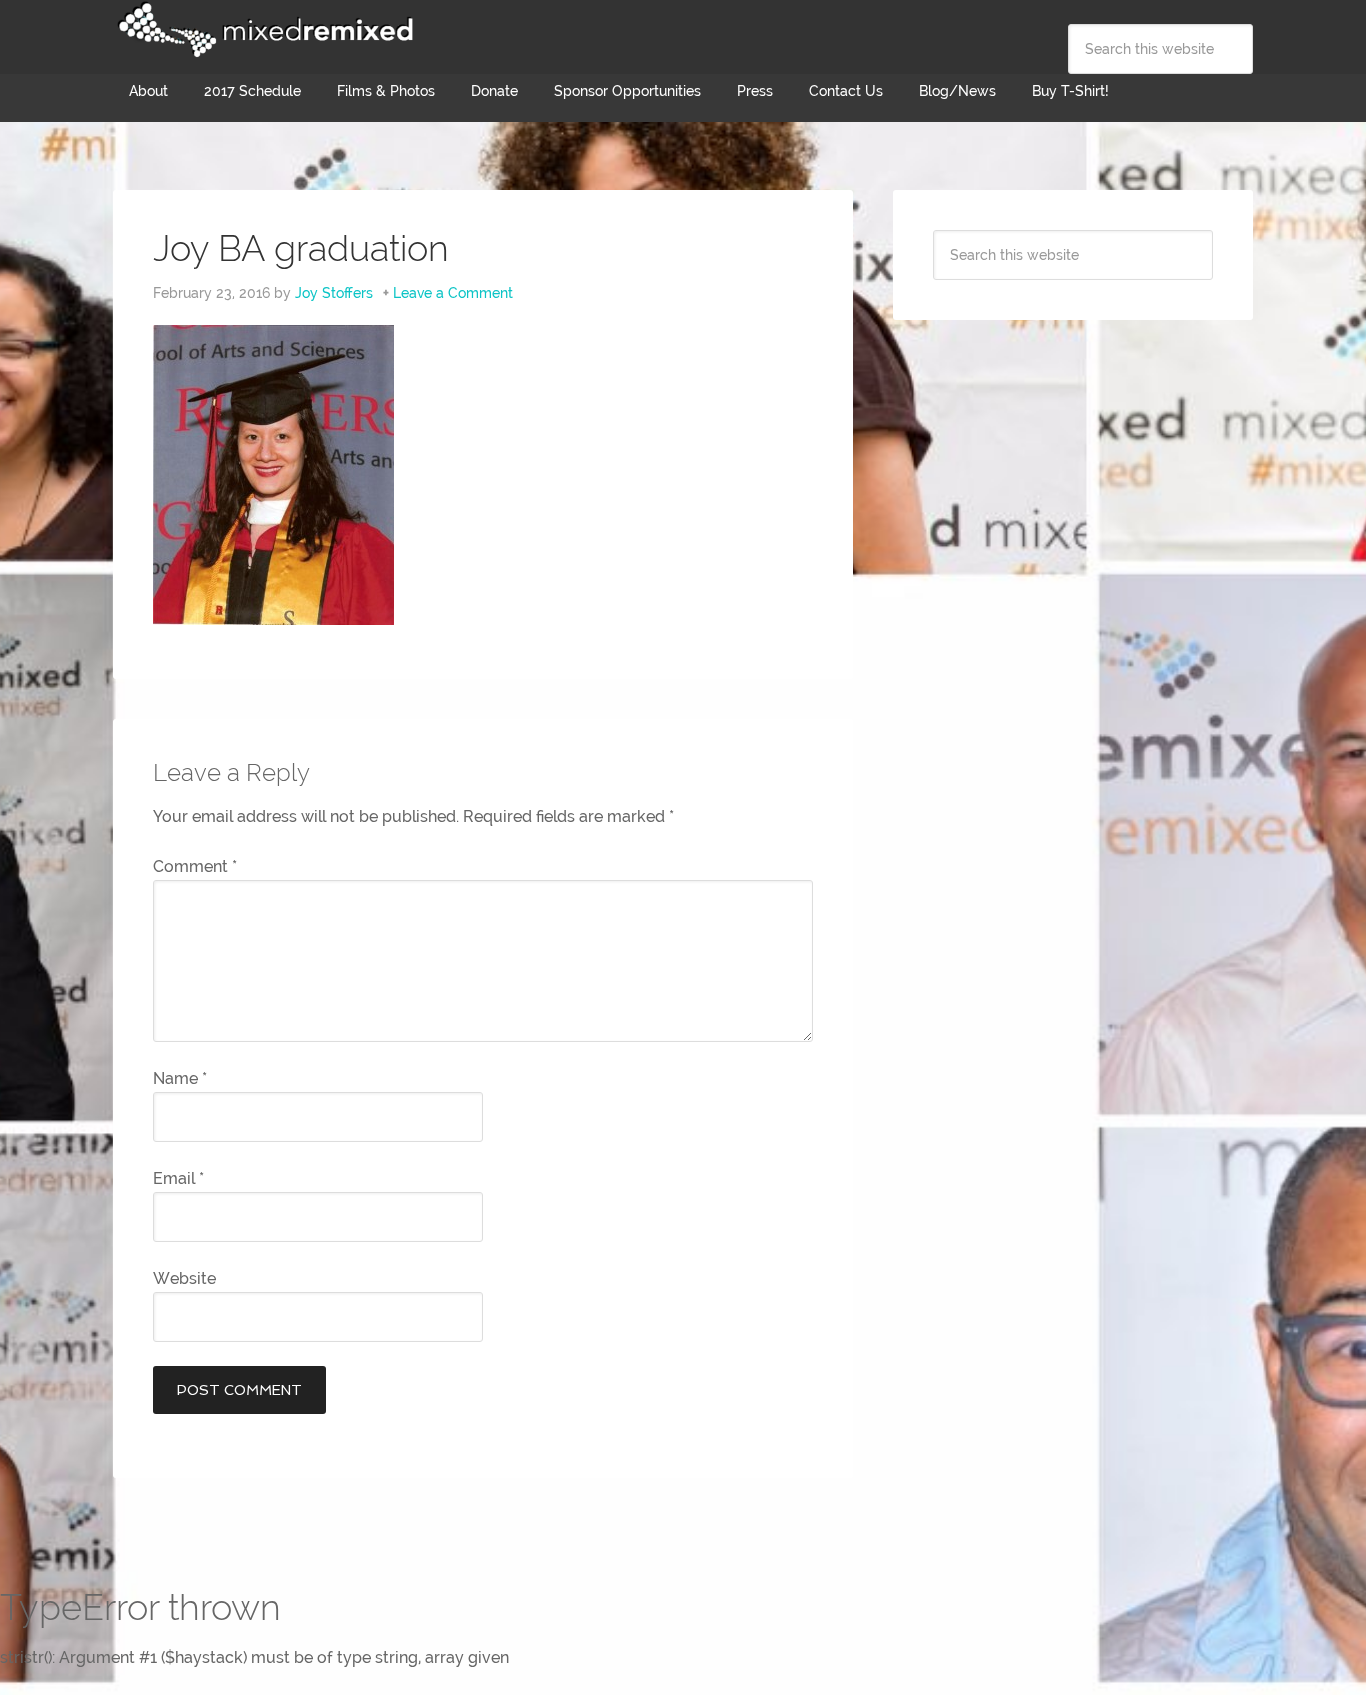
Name (180, 1078)
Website (184, 1278)
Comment (195, 866)
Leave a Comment (453, 293)
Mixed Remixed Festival (263, 30)
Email (178, 1178)
